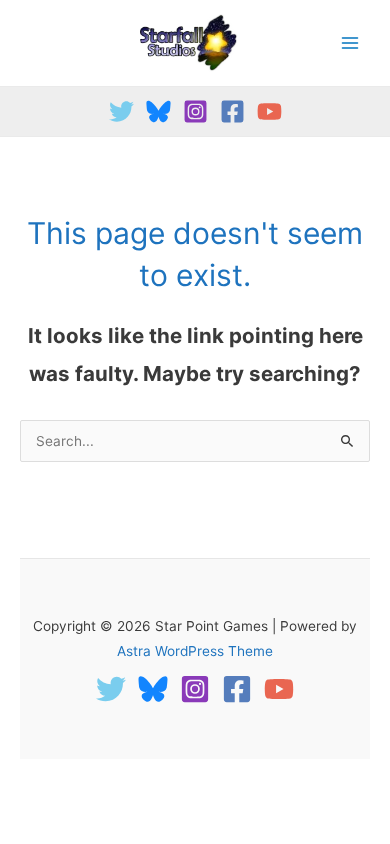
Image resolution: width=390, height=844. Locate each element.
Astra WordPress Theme (195, 651)
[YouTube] (269, 111)
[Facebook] (232, 111)
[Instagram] (195, 111)
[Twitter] (121, 111)
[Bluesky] (158, 111)
